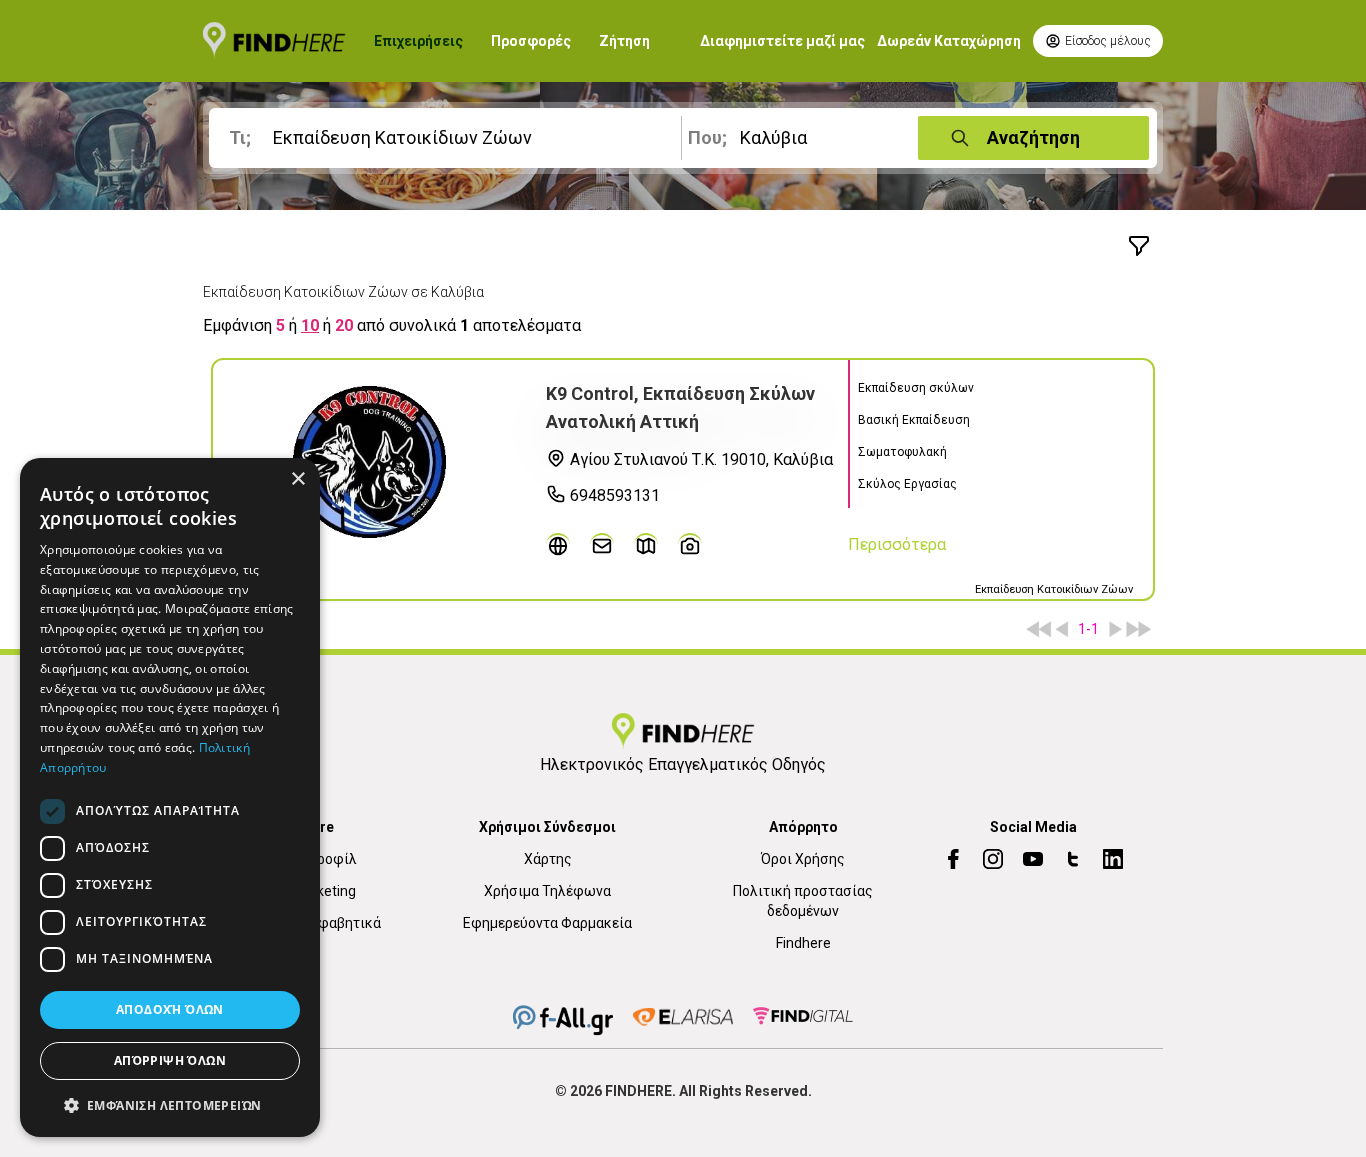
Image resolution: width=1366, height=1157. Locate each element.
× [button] (297, 479)
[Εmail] (602, 545)
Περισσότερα (897, 544)
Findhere (803, 943)
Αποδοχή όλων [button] (170, 1009)
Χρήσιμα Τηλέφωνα (547, 891)
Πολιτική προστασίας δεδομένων (803, 901)
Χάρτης (548, 859)
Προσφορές (531, 41)
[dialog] (170, 797)
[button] (170, 1105)
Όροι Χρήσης (803, 859)
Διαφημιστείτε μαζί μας (782, 41)
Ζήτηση (624, 41)
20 (344, 325)
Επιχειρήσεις (418, 41)
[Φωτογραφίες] (690, 545)
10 (310, 325)
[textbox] (449, 138)
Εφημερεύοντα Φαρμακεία (547, 923)
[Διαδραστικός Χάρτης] (646, 545)
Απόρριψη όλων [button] (170, 1060)
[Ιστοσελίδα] (558, 545)
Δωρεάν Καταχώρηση (949, 41)
